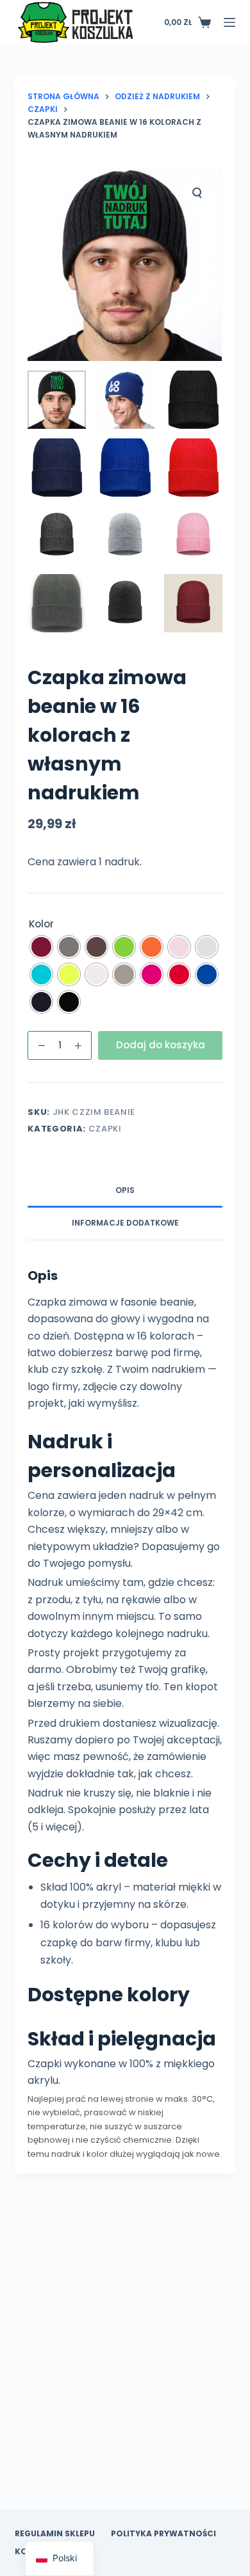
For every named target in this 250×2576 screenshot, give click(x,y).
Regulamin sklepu (55, 2534)
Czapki (105, 1129)
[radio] (41, 947)
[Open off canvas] (229, 22)
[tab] (125, 1191)
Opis (125, 1190)
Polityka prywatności (163, 2534)
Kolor (41, 924)
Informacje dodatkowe (125, 1223)
